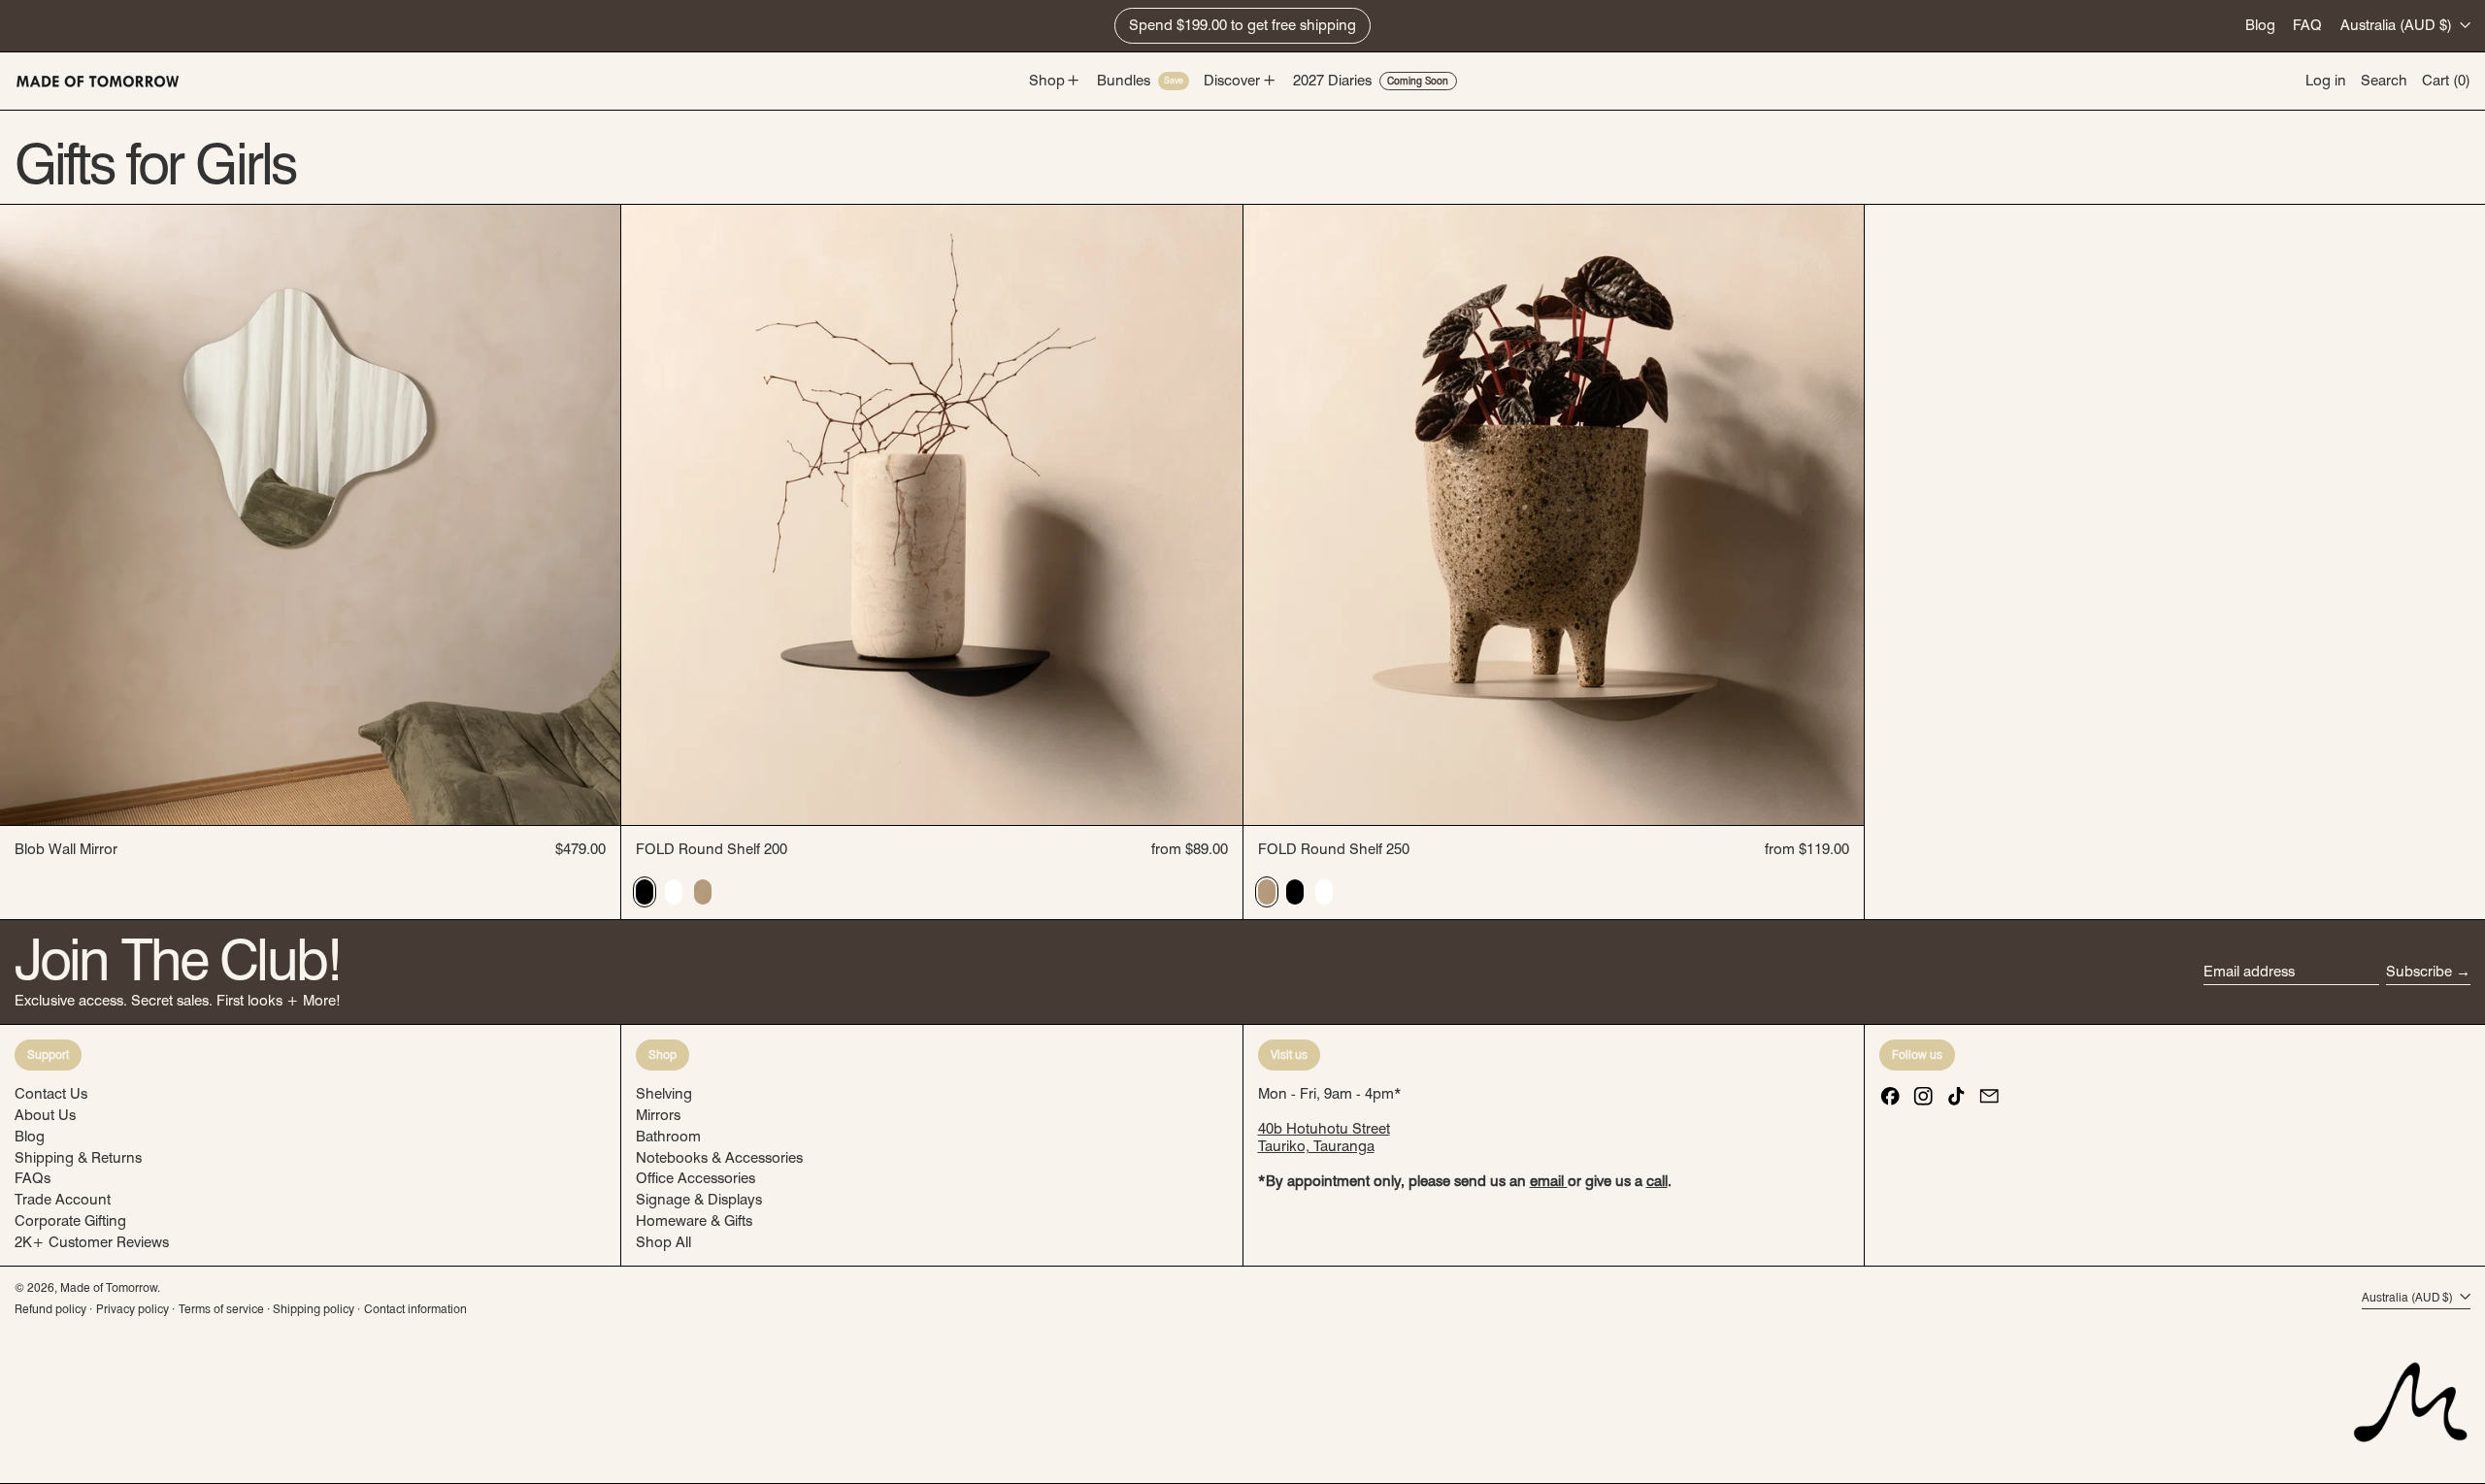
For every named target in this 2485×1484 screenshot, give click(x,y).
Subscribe (2419, 972)
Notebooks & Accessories (719, 1158)
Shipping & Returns (78, 1158)
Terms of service (221, 1309)
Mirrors (658, 1115)
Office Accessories (696, 1178)
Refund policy (50, 1309)
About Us (45, 1115)
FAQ (2307, 25)
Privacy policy (133, 1309)
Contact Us (51, 1094)
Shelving (664, 1094)
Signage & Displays (699, 1200)
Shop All (663, 1242)
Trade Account (63, 1200)
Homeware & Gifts (694, 1221)
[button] (2384, 81)
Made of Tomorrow (109, 1287)
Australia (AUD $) (2398, 25)
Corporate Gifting (70, 1221)
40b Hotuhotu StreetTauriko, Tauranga (1324, 1138)
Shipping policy (314, 1309)
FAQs (33, 1178)
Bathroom (668, 1137)
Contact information (415, 1309)
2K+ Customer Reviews (92, 1242)
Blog (2260, 25)
